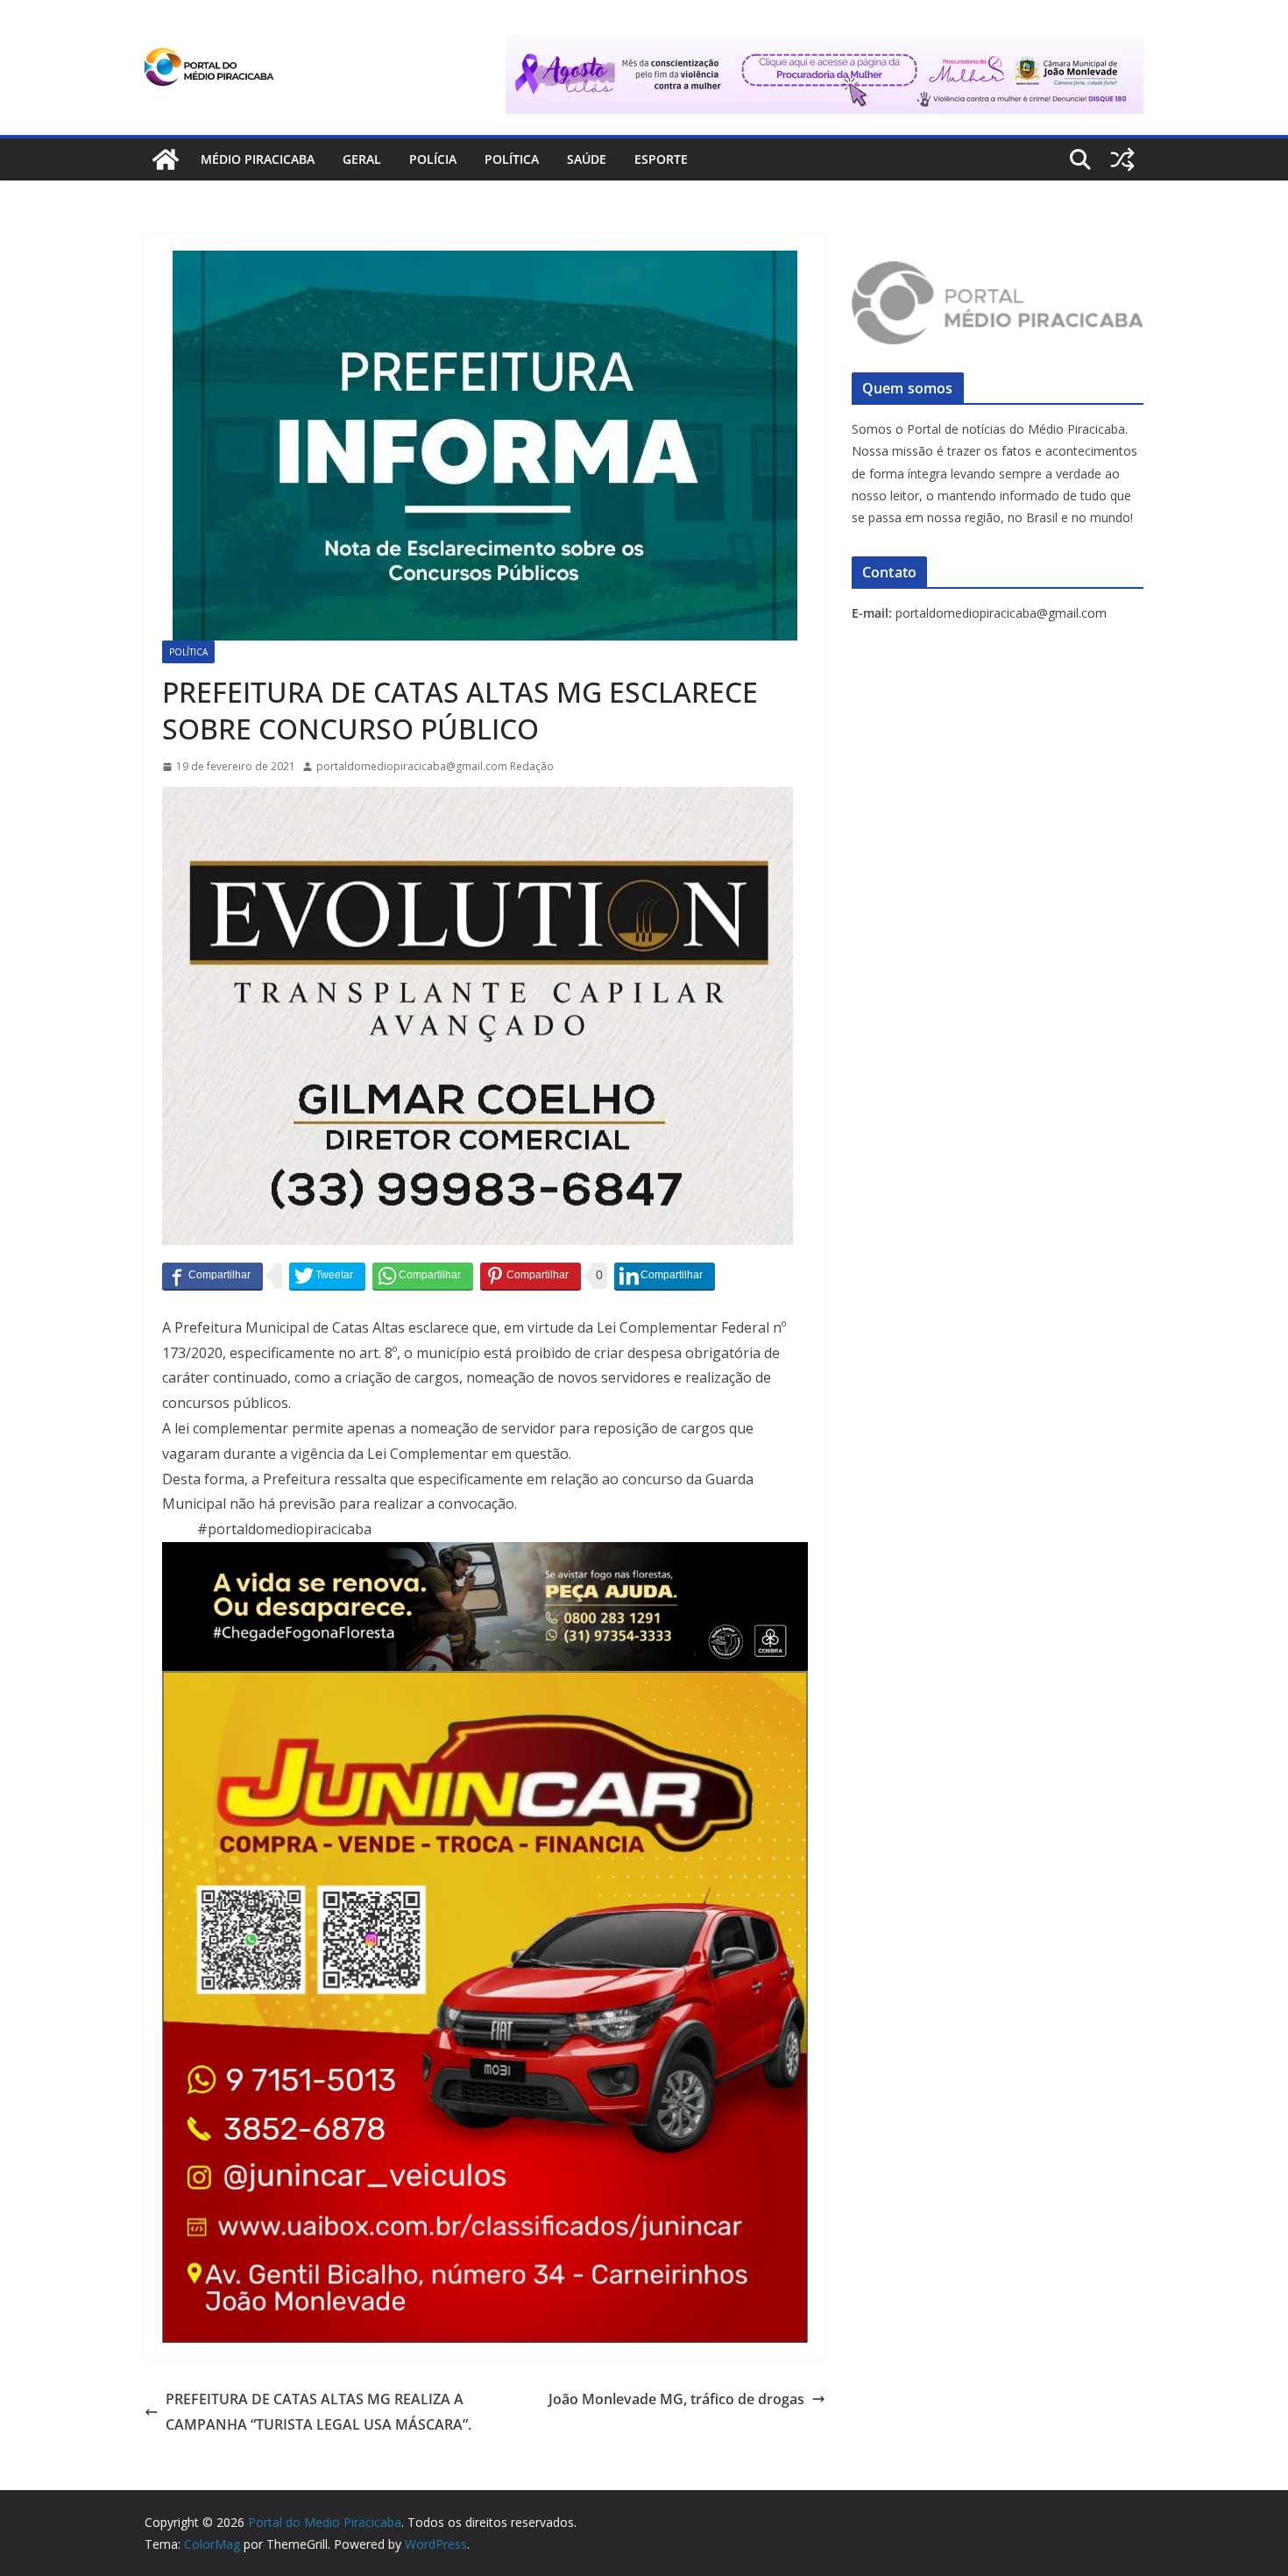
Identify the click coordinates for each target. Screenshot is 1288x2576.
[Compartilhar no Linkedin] (665, 1276)
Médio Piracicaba (258, 159)
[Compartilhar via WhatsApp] (423, 1276)
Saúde (587, 159)
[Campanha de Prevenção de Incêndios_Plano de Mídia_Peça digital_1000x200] (485, 1554)
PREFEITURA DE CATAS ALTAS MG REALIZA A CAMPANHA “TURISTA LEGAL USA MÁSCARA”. (318, 2412)
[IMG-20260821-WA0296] (485, 1683)
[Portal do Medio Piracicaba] (166, 159)
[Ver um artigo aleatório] (1122, 159)
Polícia (433, 159)
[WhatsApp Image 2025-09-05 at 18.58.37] (478, 799)
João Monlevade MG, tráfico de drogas (676, 2399)
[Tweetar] (327, 1276)
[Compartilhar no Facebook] (212, 1276)
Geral (362, 159)
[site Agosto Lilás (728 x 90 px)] (824, 47)
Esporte (661, 159)
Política (512, 159)
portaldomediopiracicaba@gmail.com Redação (435, 766)
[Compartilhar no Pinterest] (531, 1276)
